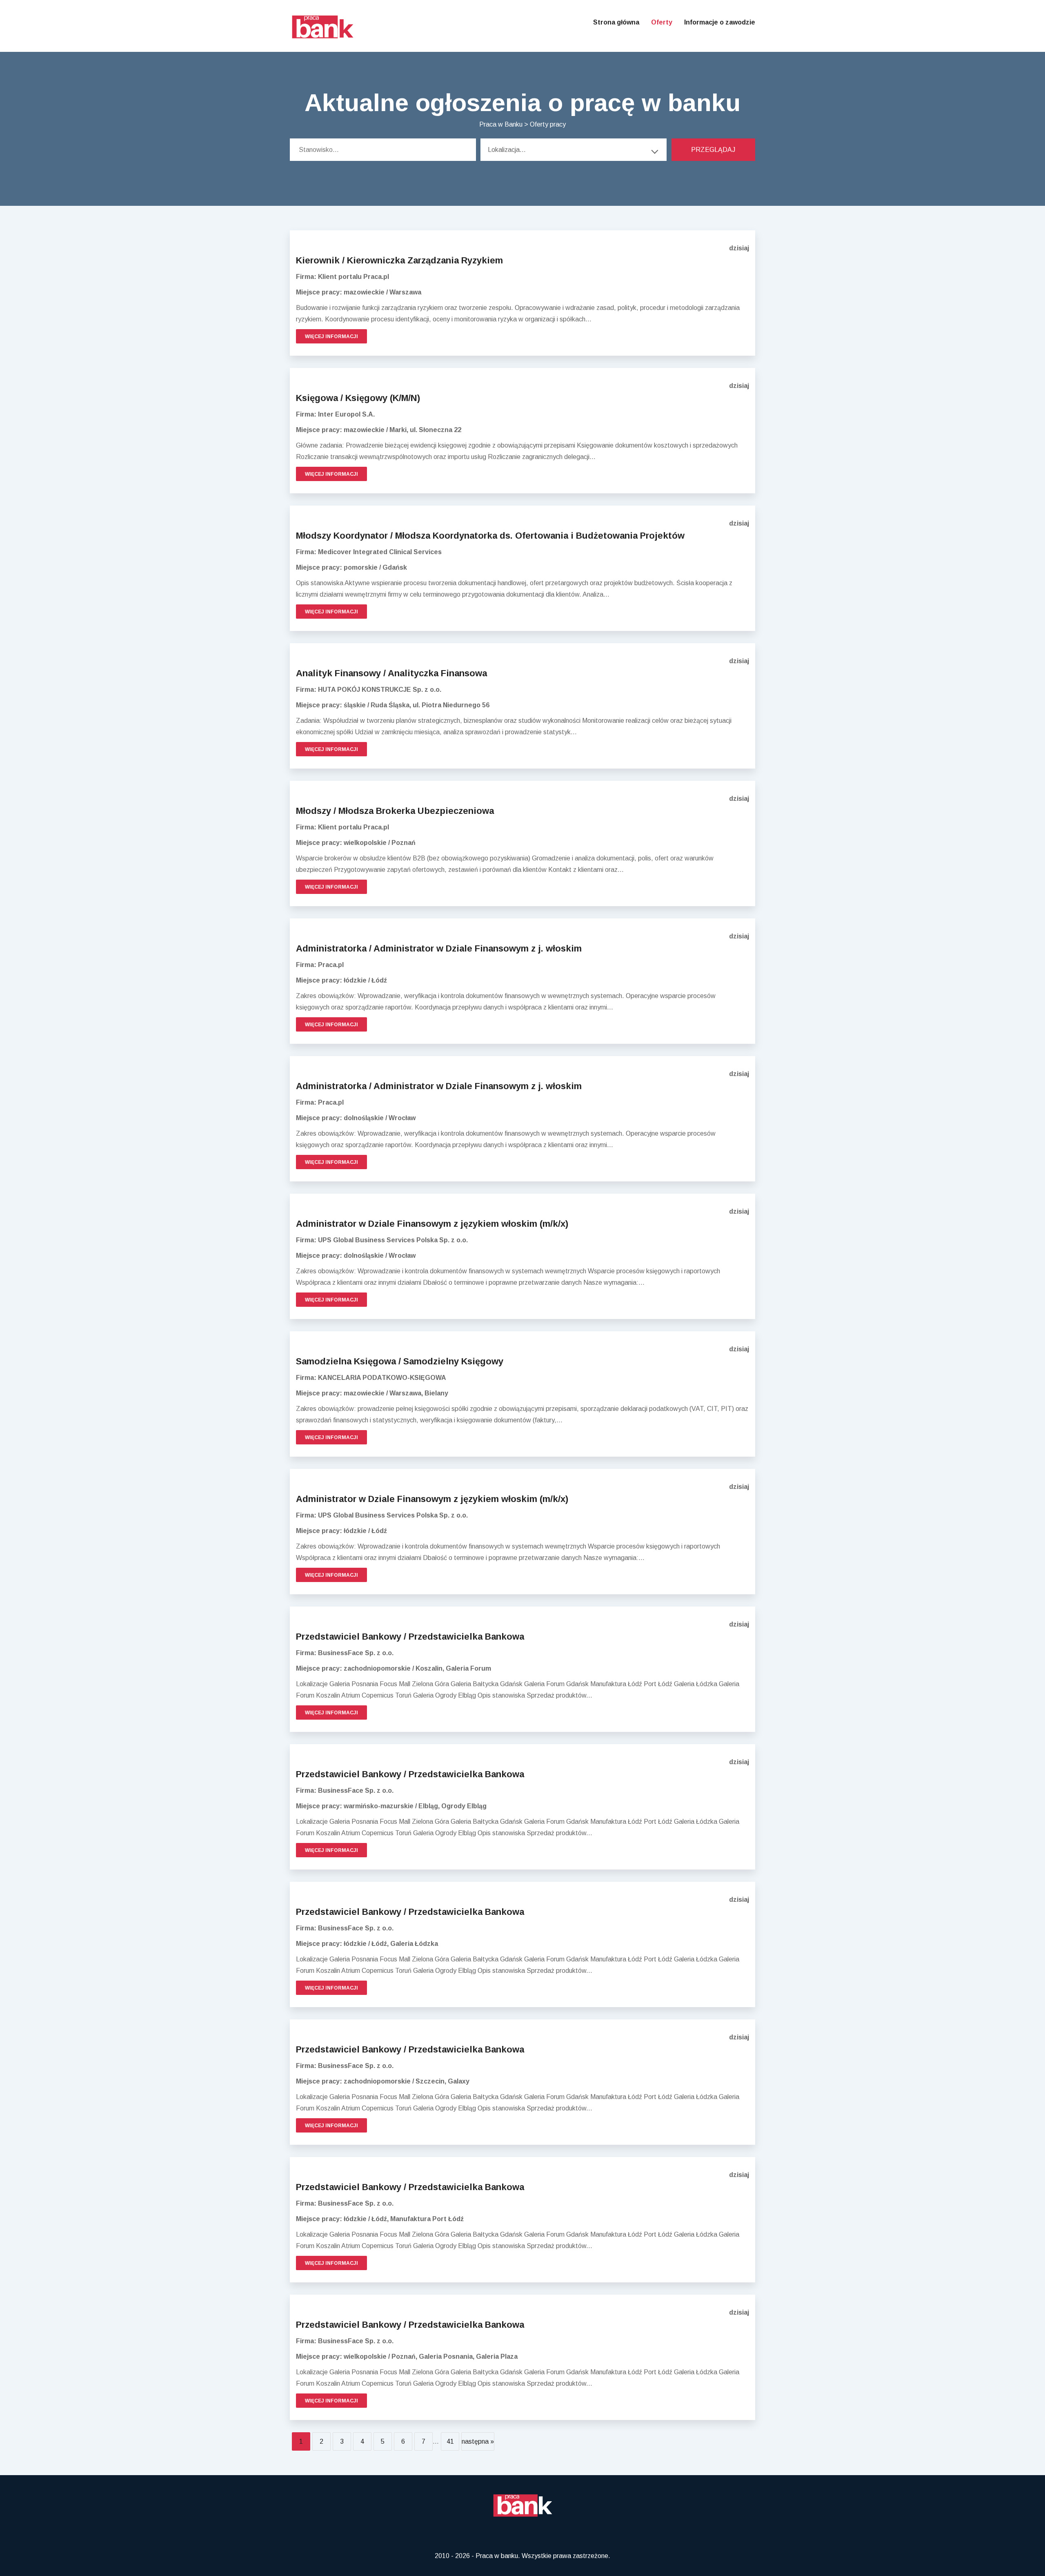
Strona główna (616, 22)
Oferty (662, 22)
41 (450, 2441)
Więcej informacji (331, 336)
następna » (478, 2441)
